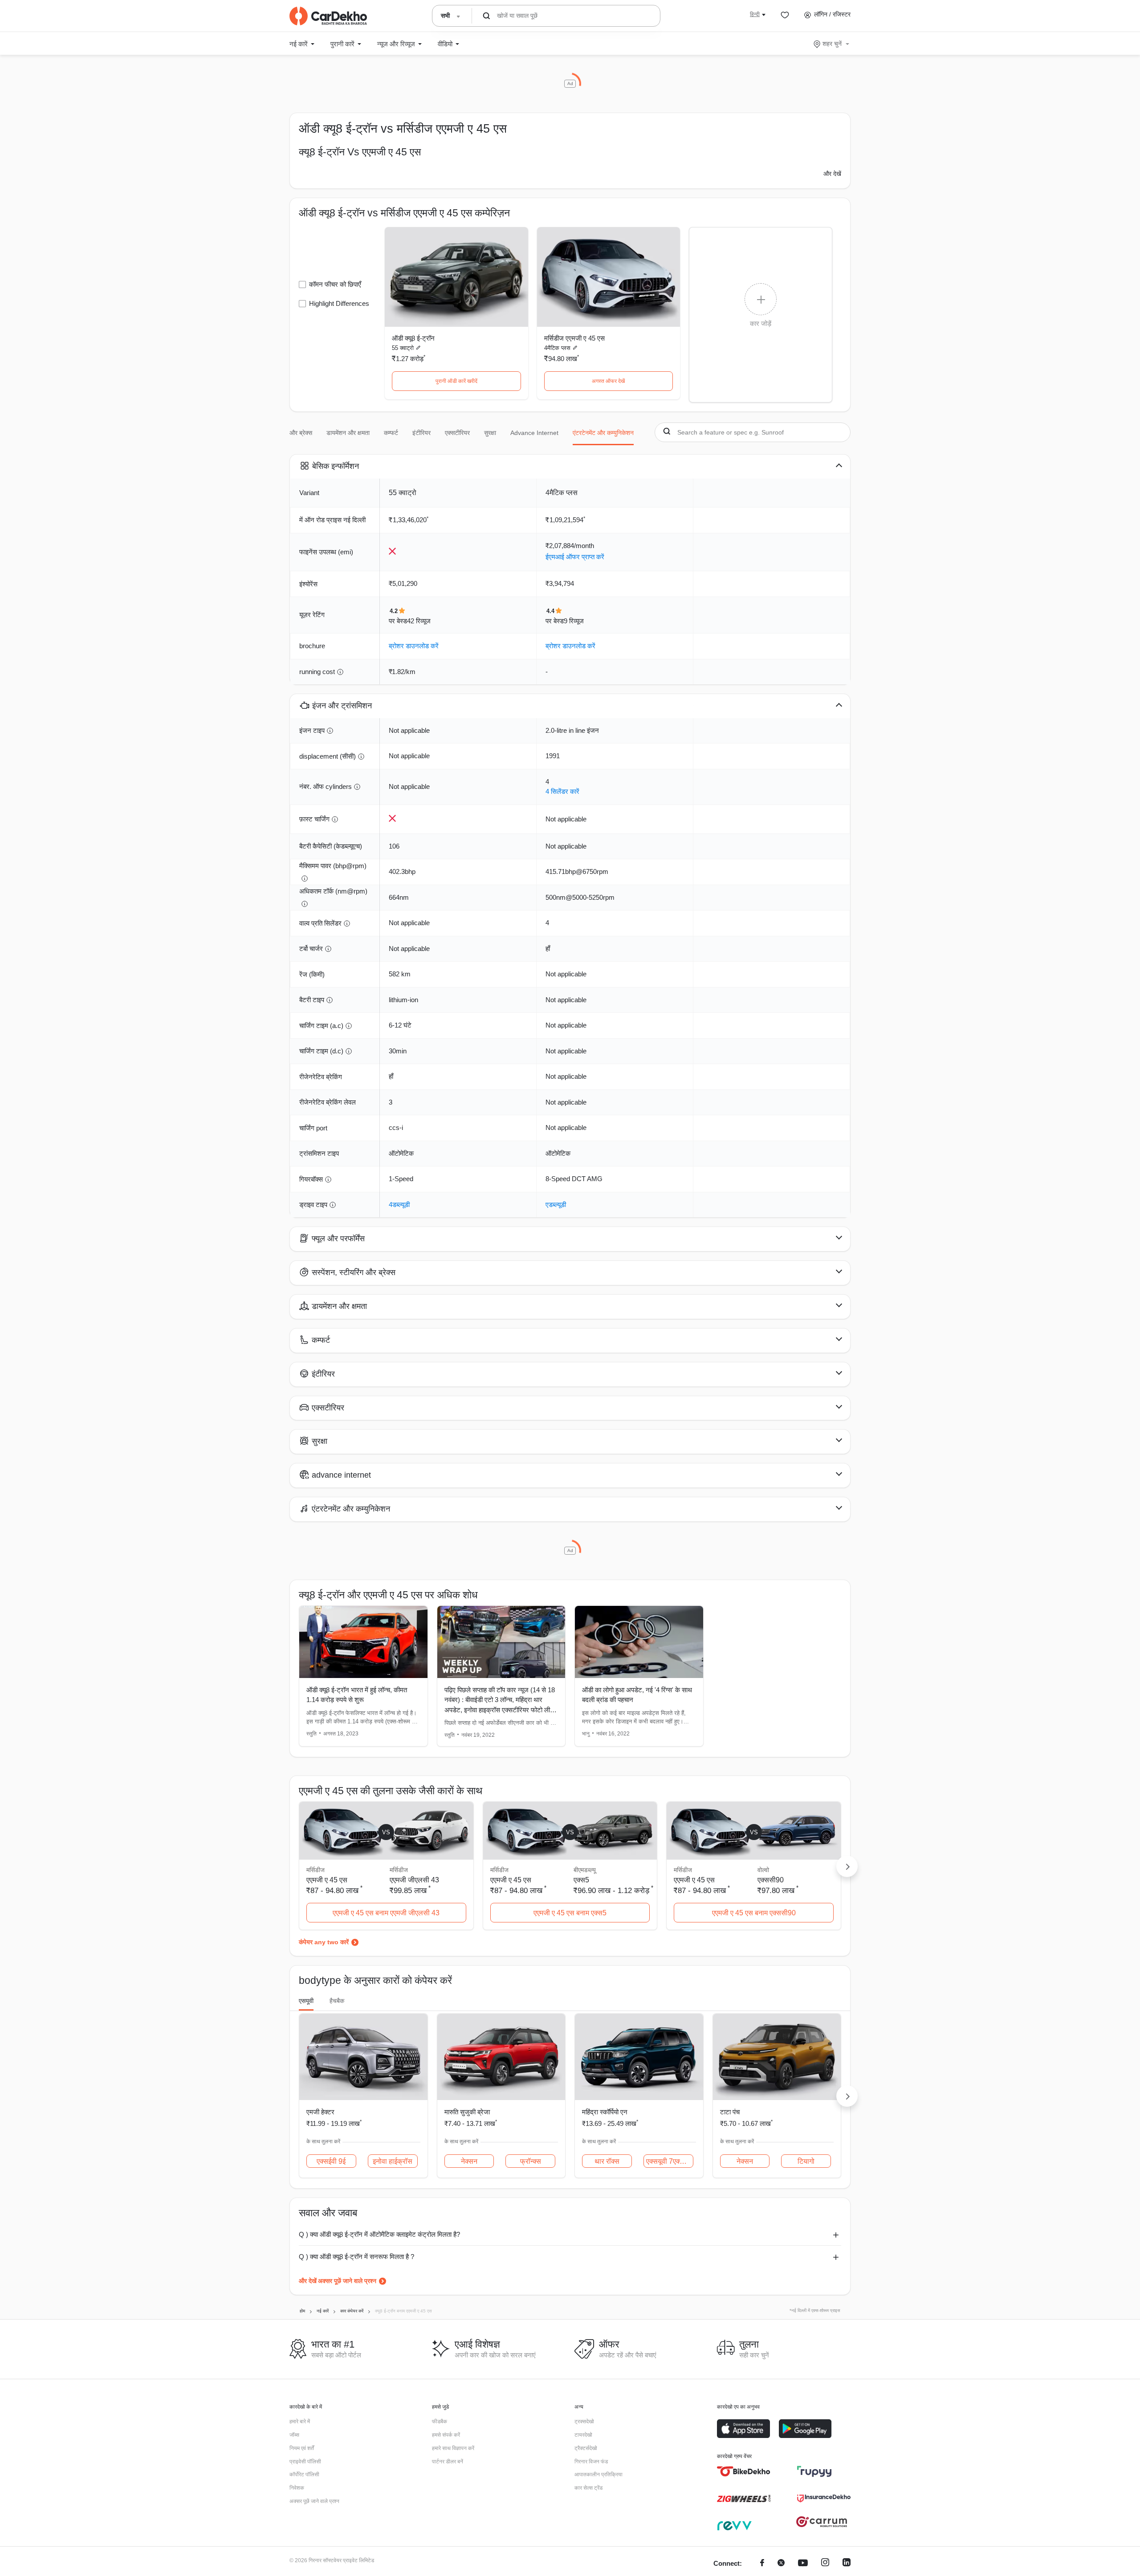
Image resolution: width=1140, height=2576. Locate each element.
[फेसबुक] (762, 2564)
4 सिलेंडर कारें (562, 791)
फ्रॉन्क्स (531, 2161)
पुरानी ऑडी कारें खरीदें (456, 381)
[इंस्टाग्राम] (825, 2564)
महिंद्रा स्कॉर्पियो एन (605, 2112)
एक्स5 (581, 1880)
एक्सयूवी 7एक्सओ (668, 2161)
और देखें (832, 174)
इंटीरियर (421, 433)
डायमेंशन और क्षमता (348, 433)
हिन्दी (755, 14)
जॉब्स (294, 2435)
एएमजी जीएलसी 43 (414, 1880)
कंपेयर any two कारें (324, 1942)
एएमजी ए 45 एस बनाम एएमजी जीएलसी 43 (386, 1913)
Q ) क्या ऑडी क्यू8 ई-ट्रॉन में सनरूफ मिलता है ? (356, 2257)
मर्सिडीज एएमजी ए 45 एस (574, 338)
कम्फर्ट (391, 433)
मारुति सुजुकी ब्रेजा (467, 2112)
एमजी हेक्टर (320, 2112)
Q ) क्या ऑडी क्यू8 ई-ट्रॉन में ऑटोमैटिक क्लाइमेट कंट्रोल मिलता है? (379, 2234)
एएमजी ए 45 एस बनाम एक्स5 (570, 1913)
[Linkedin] (847, 2564)
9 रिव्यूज (574, 621)
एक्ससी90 (771, 1880)
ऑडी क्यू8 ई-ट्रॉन (413, 338)
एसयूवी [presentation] (306, 2001)
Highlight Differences (339, 303)
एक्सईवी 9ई (331, 2161)
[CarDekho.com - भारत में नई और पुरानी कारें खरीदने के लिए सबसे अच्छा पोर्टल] (328, 16)
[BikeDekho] (744, 2471)
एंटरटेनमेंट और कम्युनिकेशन (603, 433)
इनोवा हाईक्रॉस (393, 2161)
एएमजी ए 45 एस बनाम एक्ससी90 (754, 1913)
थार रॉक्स (607, 2161)
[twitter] (781, 2564)
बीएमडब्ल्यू (585, 1870)
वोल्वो (763, 1870)
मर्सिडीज (399, 1870)
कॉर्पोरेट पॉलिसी (304, 2474)
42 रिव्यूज (419, 621)
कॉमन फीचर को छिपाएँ (335, 284)
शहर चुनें (832, 44)
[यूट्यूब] (803, 2564)
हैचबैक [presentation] (337, 2001)
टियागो (806, 2161)
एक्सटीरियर (457, 433)
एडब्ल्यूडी (556, 1205)
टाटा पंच (730, 2112)
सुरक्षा (490, 433)
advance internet (534, 433)
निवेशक (297, 2488)
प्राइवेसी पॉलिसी (305, 2462)
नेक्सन (469, 2161)
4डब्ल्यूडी (399, 1205)
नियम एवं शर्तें (302, 2448)
